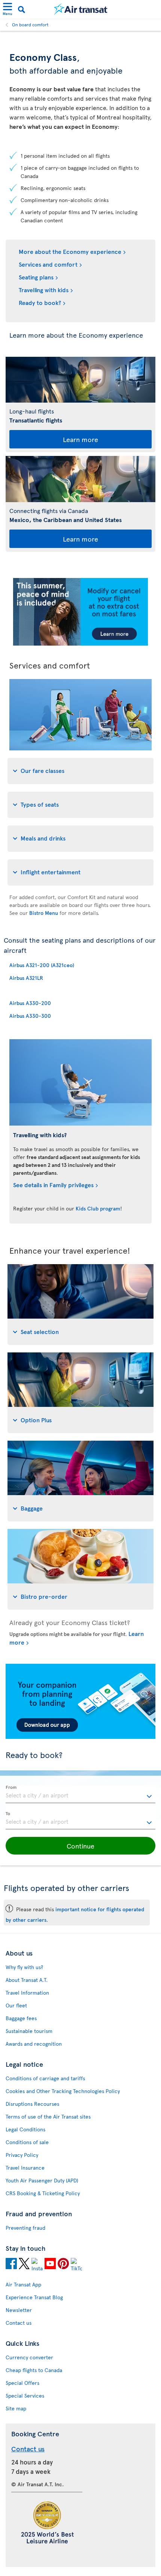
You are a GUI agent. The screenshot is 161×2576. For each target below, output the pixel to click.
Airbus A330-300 (30, 1016)
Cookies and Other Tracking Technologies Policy (63, 2091)
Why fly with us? (24, 1967)
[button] (80, 1846)
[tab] (80, 771)
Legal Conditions (25, 2129)
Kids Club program (98, 1208)
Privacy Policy (22, 2155)
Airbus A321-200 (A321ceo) (42, 965)
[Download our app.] (80, 1737)
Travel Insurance (25, 2168)
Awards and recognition (34, 2044)
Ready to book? (40, 302)
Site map (16, 2408)
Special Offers (22, 2383)
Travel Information (27, 1993)
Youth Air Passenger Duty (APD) (42, 2180)
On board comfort (30, 24)
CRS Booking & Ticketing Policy (43, 2193)
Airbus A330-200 (30, 1003)
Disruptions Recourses (32, 2104)
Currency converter (29, 2357)
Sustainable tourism (29, 2031)
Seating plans (36, 277)
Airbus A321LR (26, 978)
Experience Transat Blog (34, 2297)
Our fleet (16, 2005)
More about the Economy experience (70, 251)
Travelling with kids (44, 290)
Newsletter (19, 2310)
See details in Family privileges (53, 1185)
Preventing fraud (25, 2228)
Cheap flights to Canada (34, 2370)
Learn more (80, 439)
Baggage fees (21, 2018)
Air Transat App (23, 2284)
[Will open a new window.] (11, 2265)
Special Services (25, 2396)
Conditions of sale (27, 2142)
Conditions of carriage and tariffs (45, 2078)
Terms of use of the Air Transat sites (48, 2116)
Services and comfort (48, 264)
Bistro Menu (44, 913)
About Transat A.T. (27, 1980)
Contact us (19, 2323)
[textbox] (80, 1794)
